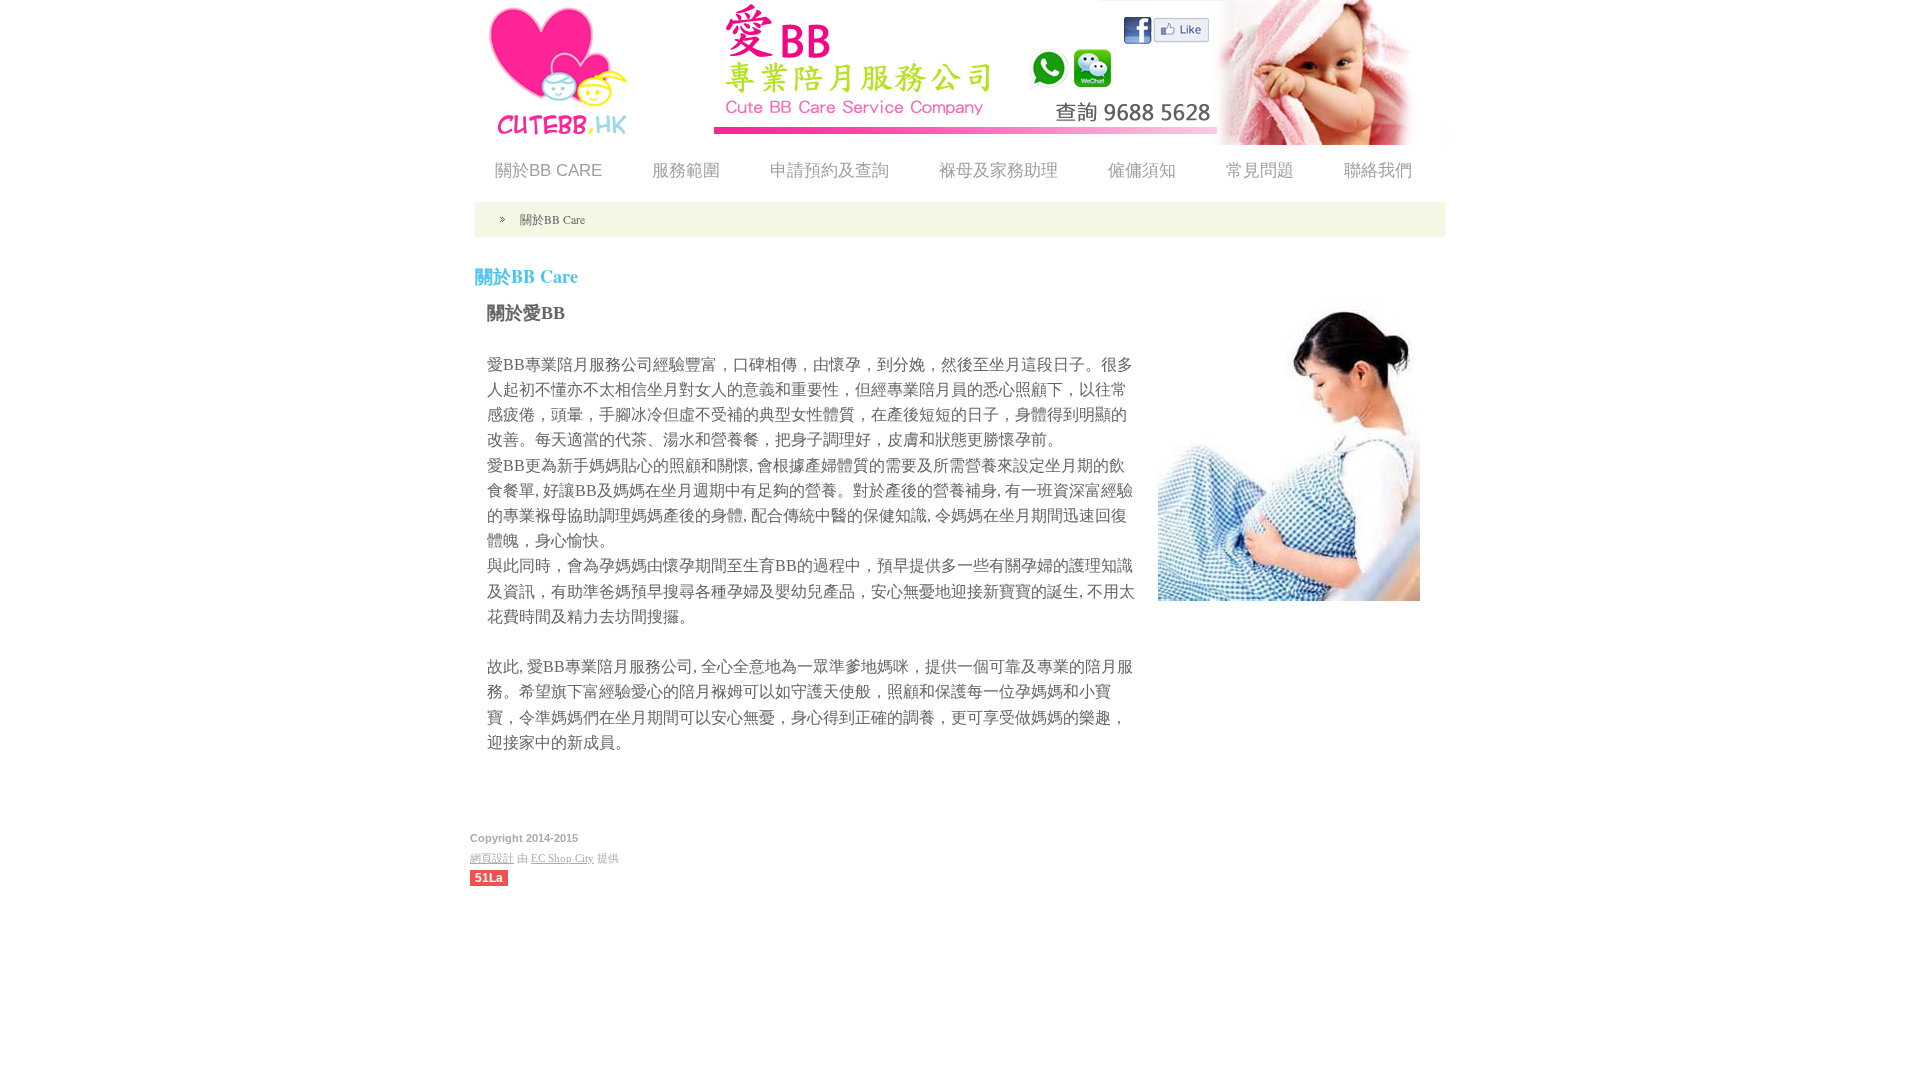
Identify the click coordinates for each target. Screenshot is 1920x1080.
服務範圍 (686, 170)
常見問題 (1260, 170)
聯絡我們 (1378, 170)
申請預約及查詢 (829, 170)
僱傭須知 (1142, 170)
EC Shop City (562, 858)
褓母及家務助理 (998, 170)
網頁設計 (492, 858)
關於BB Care (548, 170)
